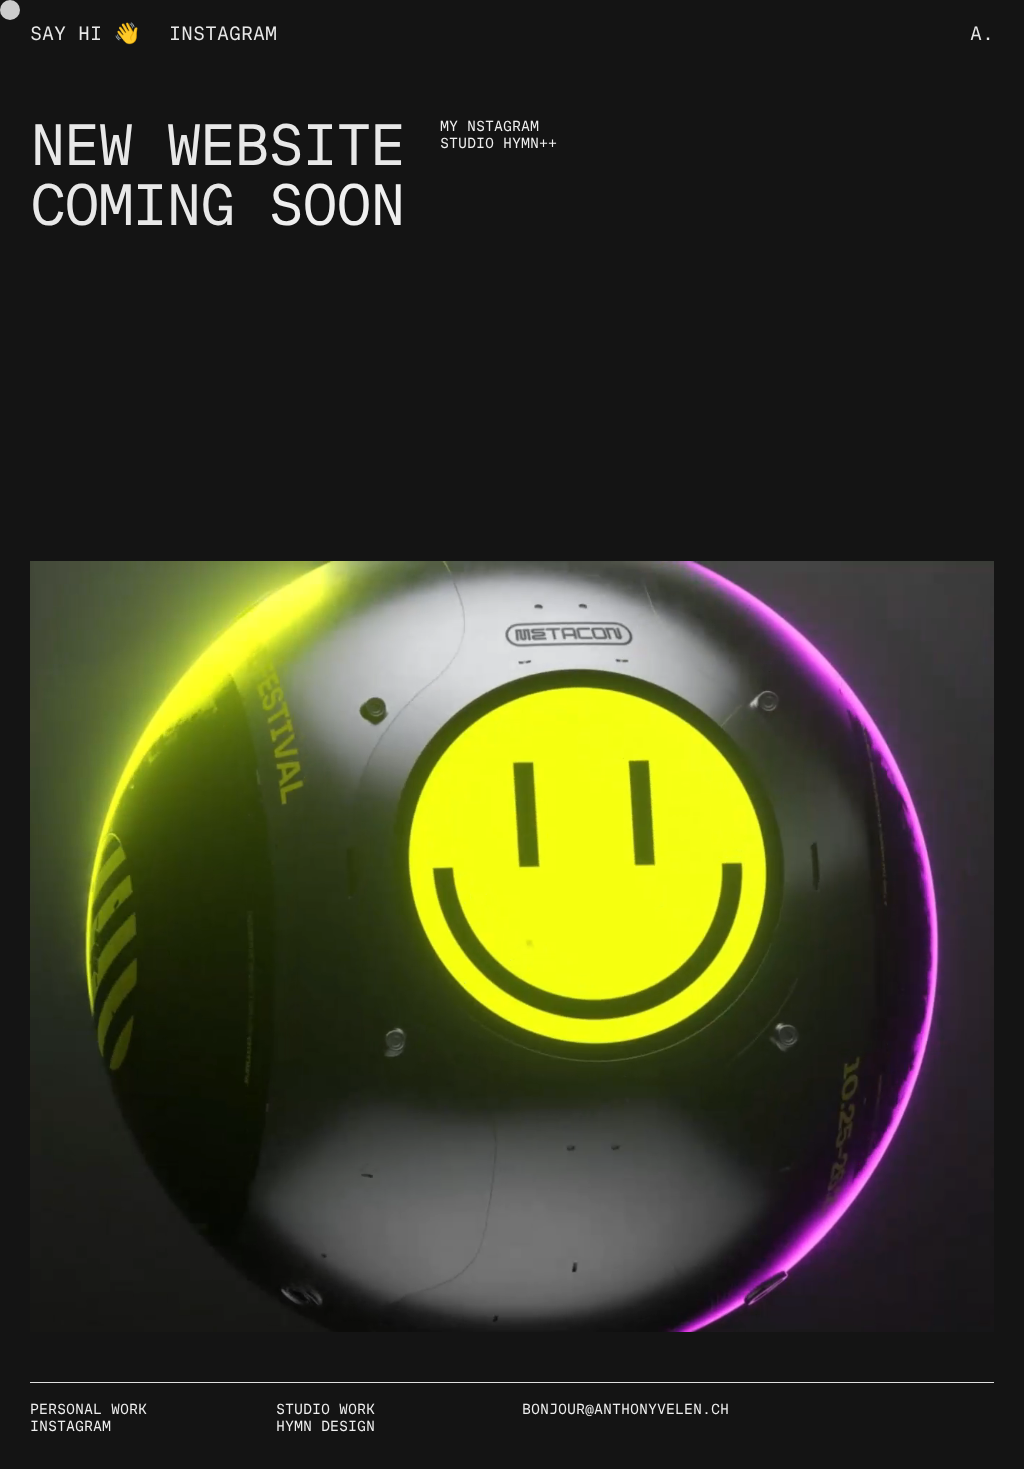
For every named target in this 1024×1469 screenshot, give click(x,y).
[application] (512, 946)
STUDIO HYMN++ (498, 144)
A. (982, 35)
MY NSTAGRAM (489, 127)
